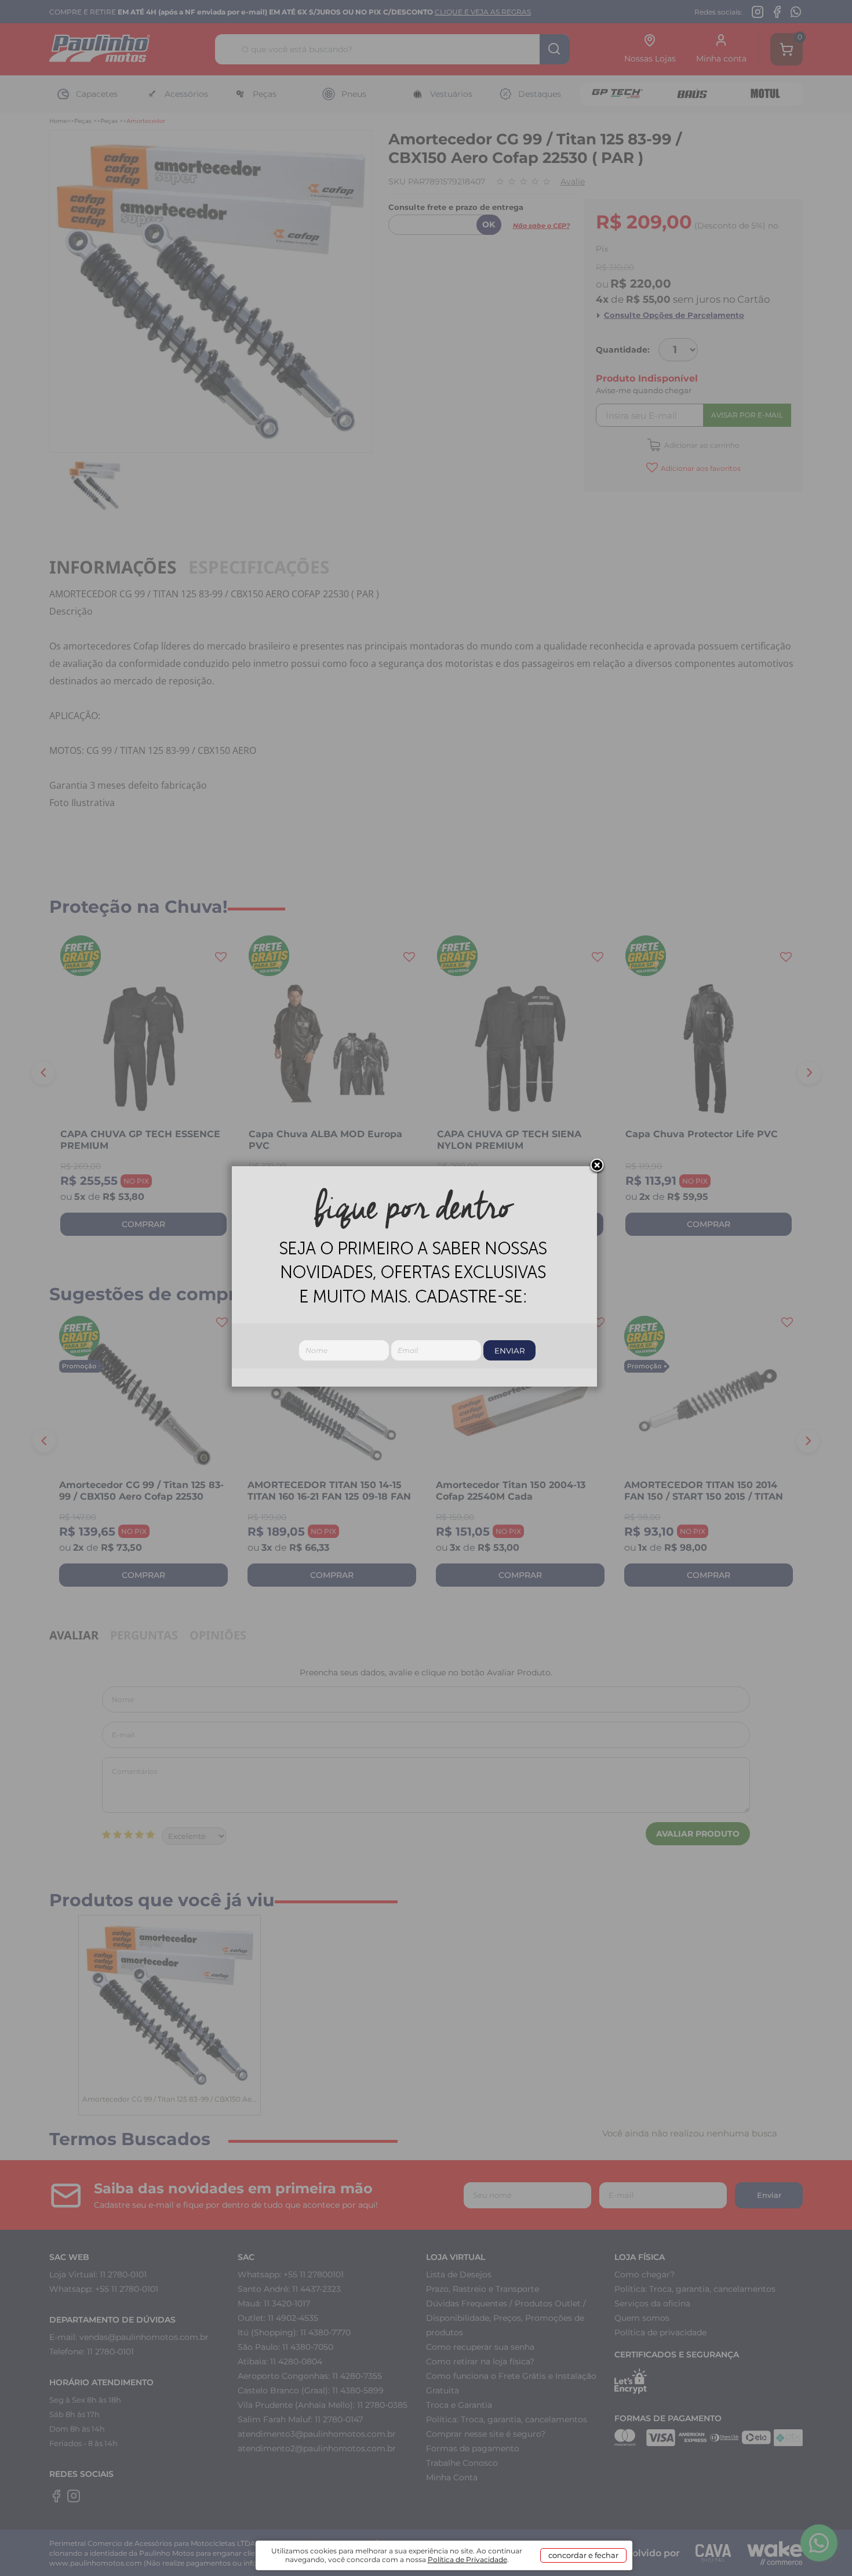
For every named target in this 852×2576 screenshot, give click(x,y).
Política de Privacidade (467, 2559)
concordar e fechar (583, 2555)
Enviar (510, 1351)
